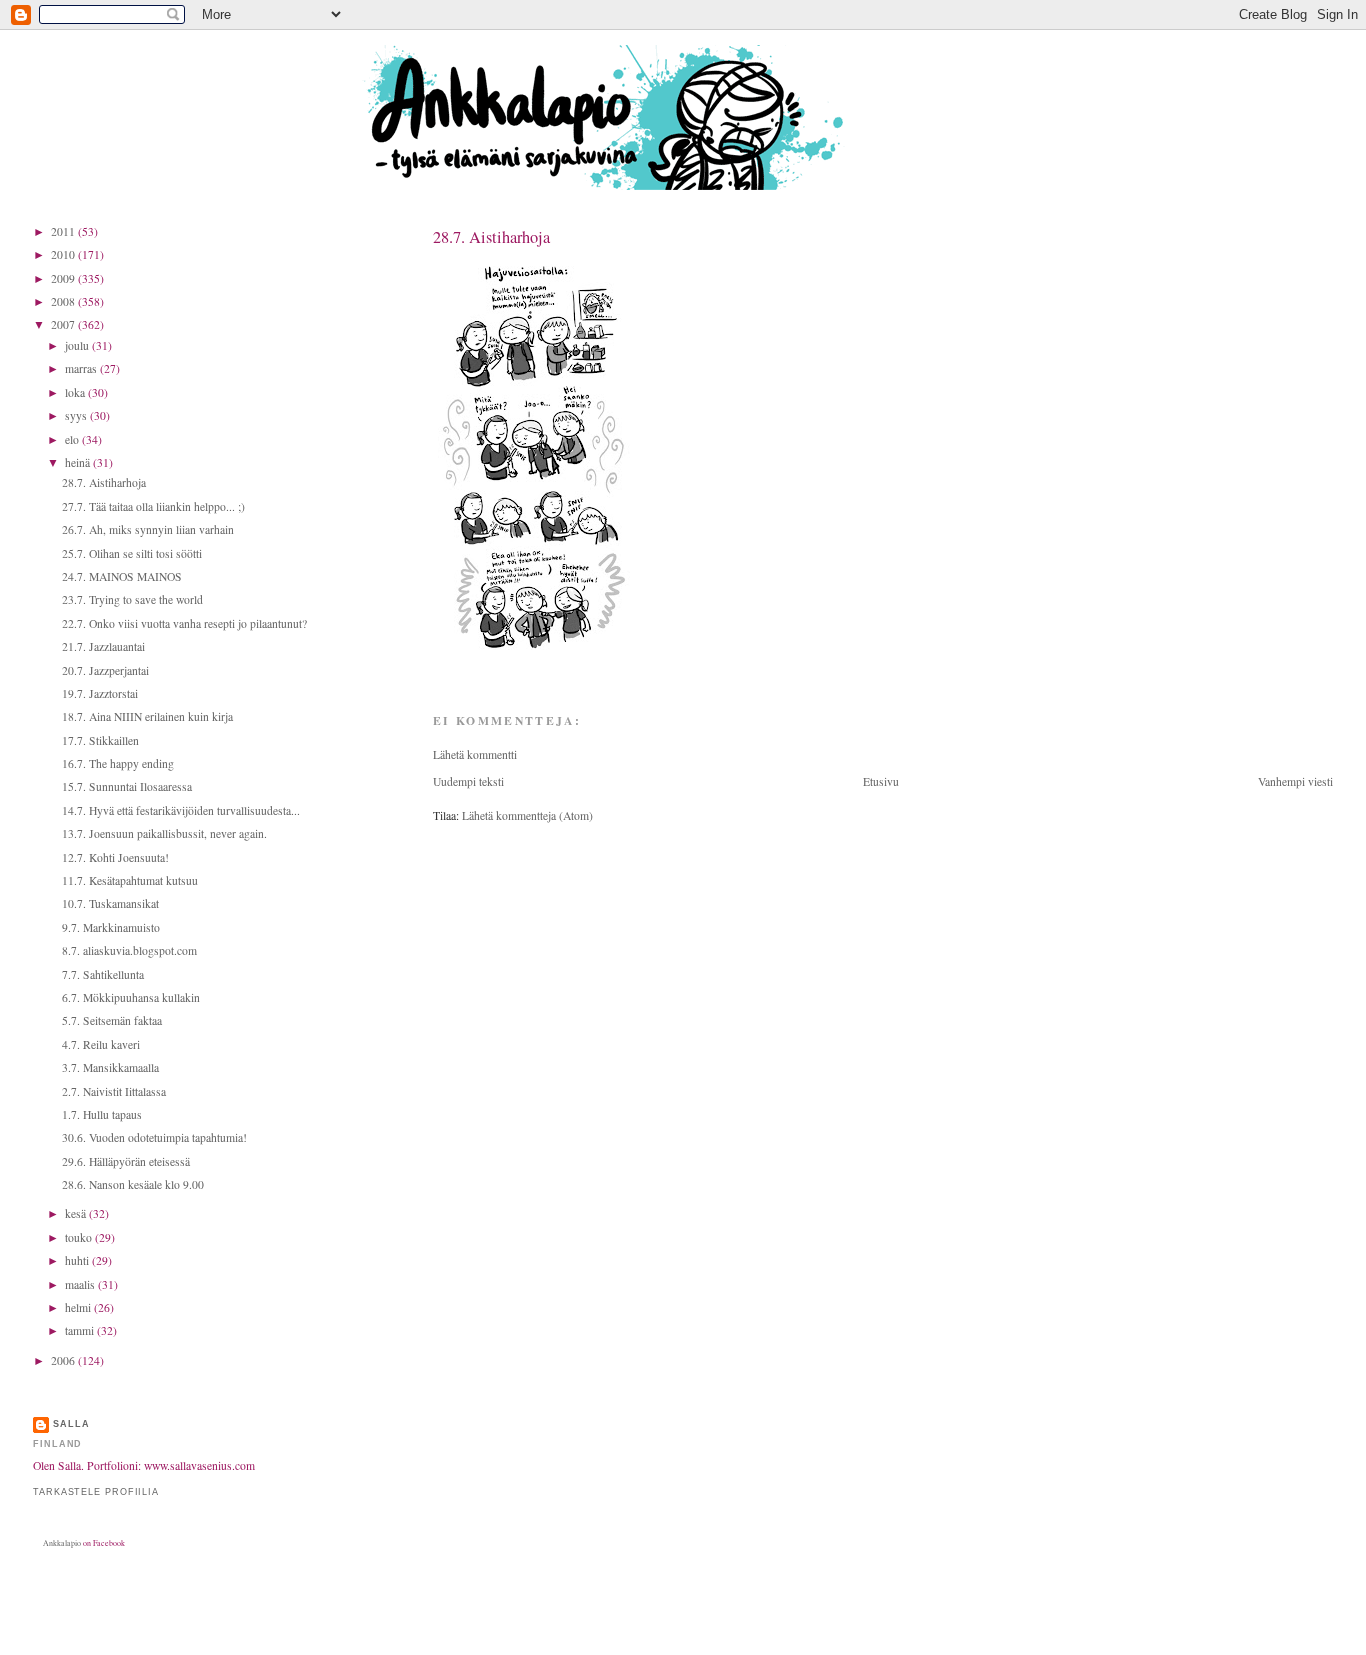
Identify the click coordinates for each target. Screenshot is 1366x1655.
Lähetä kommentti (475, 754)
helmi (79, 1307)
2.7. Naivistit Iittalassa (114, 1091)
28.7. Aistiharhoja (491, 237)
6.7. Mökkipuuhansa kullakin (131, 997)
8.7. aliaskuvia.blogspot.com (129, 950)
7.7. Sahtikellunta (103, 974)
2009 (64, 278)
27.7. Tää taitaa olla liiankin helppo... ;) (153, 506)
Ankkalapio (62, 1543)
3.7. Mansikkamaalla (110, 1067)
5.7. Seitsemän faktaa (112, 1020)
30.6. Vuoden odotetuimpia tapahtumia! (154, 1137)
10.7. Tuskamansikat (110, 903)
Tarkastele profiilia (96, 1492)
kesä (77, 1213)
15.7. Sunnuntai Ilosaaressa (127, 786)
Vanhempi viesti (1295, 781)
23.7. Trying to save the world (132, 599)
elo (73, 439)
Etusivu (881, 781)
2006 (64, 1360)
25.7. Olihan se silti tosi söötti (132, 553)
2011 (64, 231)
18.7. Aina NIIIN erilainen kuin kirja (147, 716)
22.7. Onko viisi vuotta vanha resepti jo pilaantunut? (184, 623)
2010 (64, 254)
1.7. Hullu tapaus (102, 1114)
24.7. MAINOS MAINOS (122, 576)
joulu (78, 345)
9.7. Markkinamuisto (111, 927)
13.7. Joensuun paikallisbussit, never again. (164, 833)
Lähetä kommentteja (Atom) (527, 815)
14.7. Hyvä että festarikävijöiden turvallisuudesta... (181, 810)
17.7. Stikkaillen (100, 740)
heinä (79, 462)
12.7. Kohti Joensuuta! (115, 857)
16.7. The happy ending (118, 763)
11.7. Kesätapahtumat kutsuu (130, 880)
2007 (64, 324)
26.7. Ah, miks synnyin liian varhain (148, 529)
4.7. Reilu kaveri (101, 1044)
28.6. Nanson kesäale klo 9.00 (133, 1184)
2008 (64, 301)
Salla (71, 1424)
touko (80, 1237)
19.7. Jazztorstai (100, 693)
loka (76, 392)
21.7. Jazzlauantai (103, 646)
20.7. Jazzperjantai (105, 670)
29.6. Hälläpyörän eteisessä (126, 1161)
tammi (81, 1330)
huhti (78, 1260)
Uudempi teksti (468, 781)
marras (82, 368)
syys (77, 415)
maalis (81, 1284)
